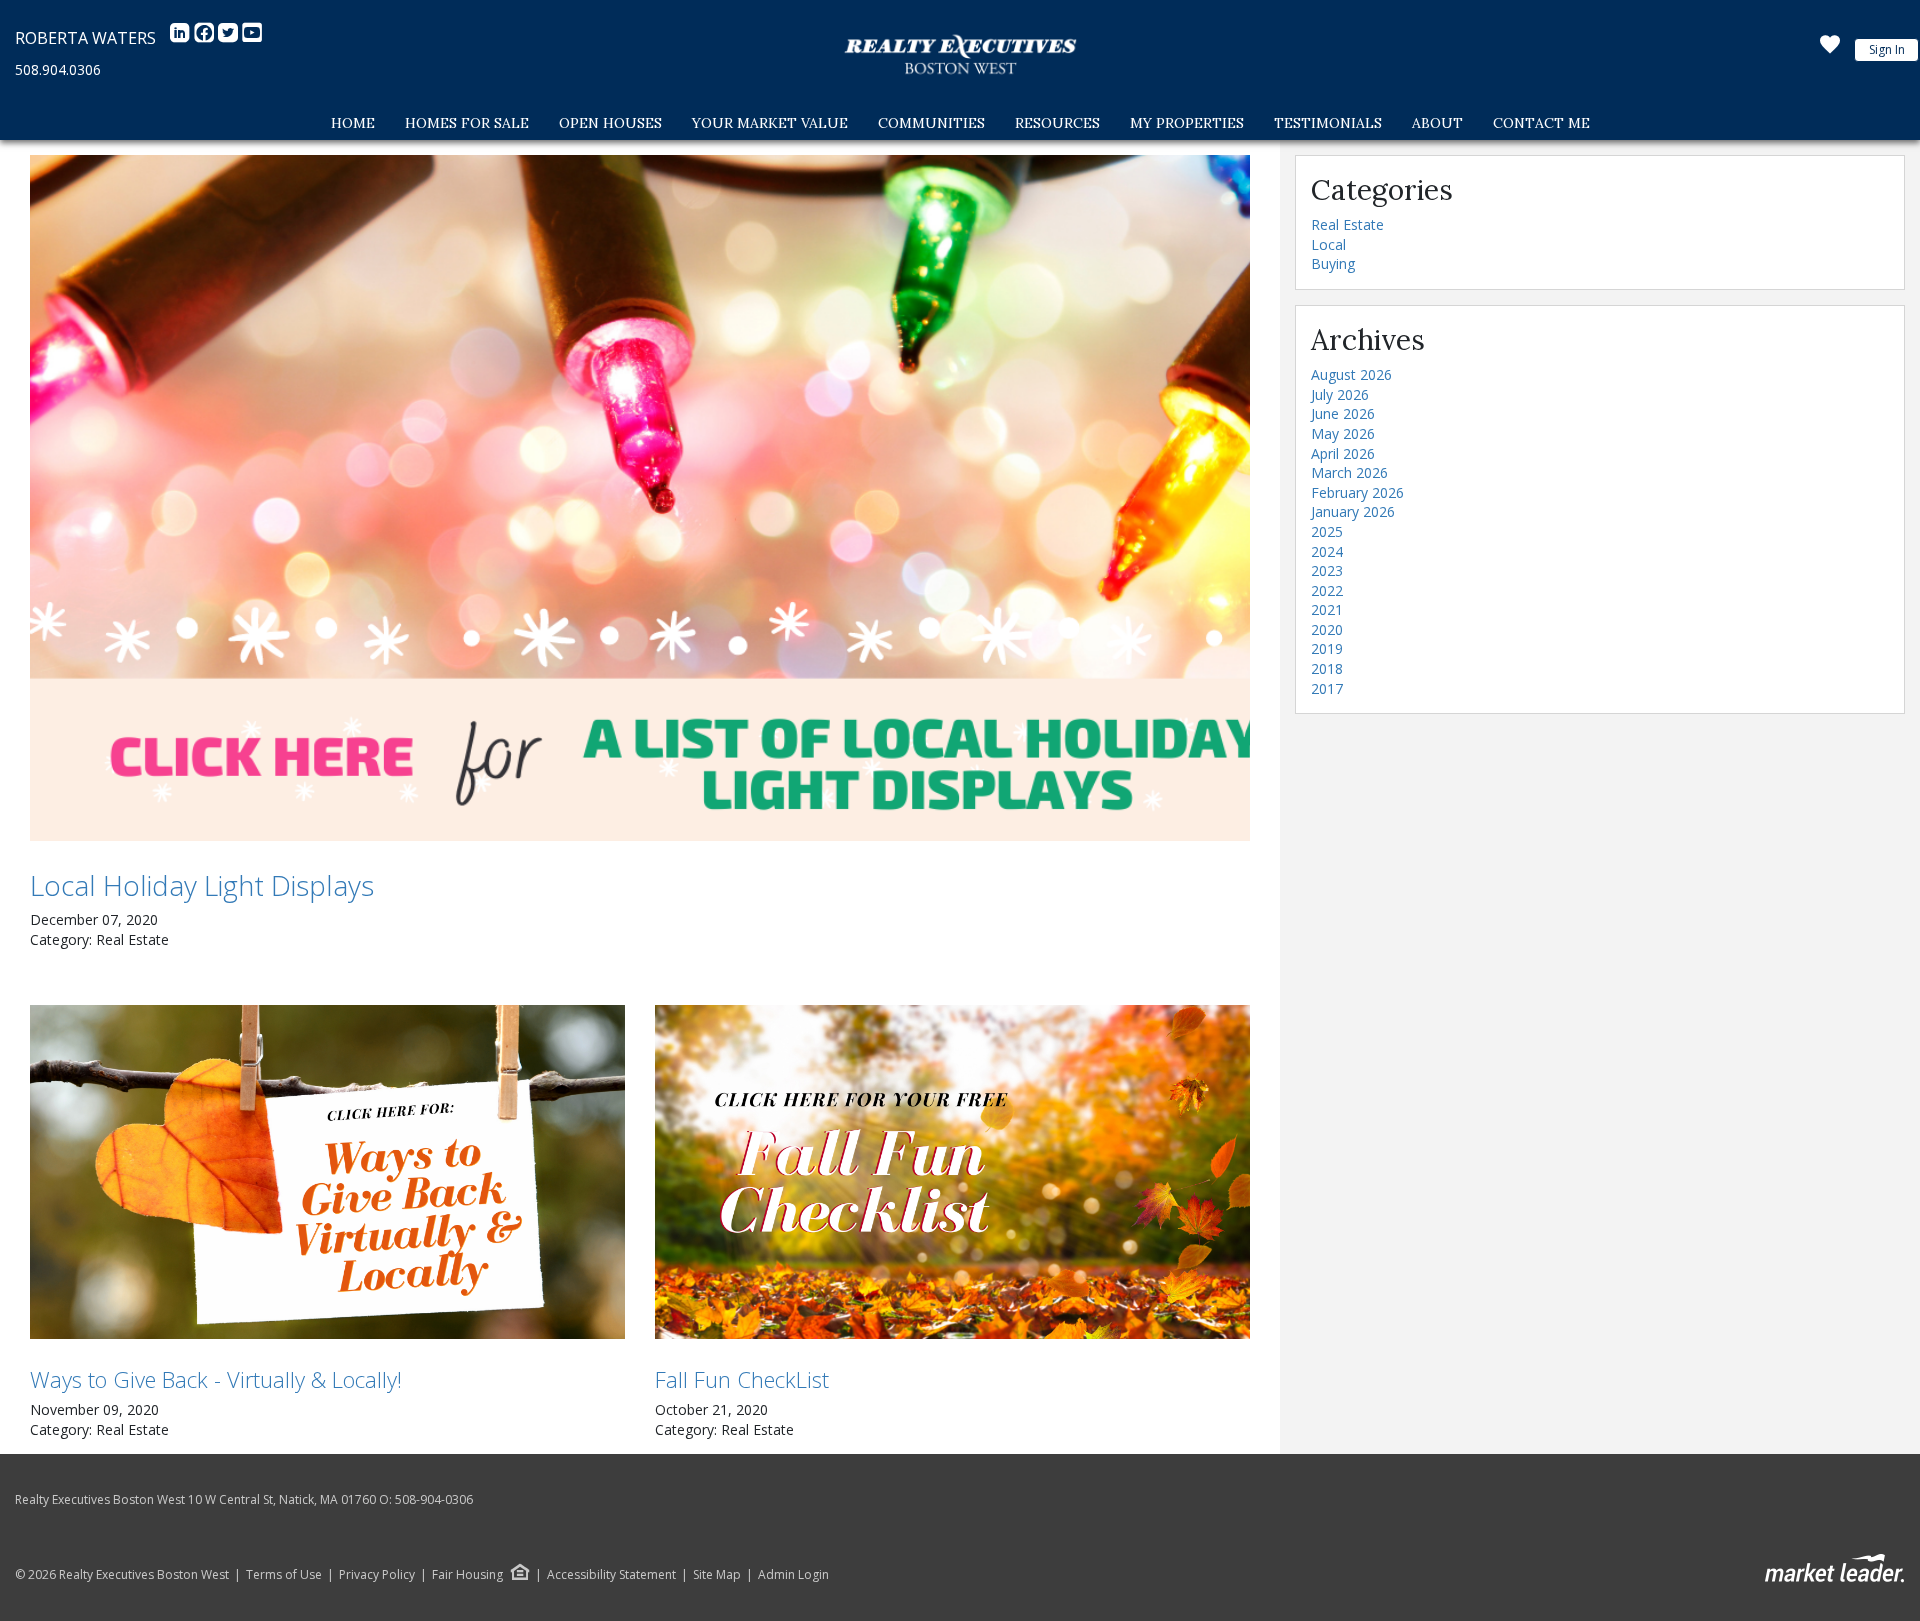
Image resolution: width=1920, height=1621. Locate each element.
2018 (1327, 668)
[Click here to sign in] (1830, 50)
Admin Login (793, 1575)
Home (353, 123)
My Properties (1187, 123)
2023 (1327, 570)
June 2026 (1343, 413)
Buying (1333, 263)
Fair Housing (467, 1574)
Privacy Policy (377, 1575)
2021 (1327, 609)
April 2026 (1343, 453)
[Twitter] (230, 38)
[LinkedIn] (182, 38)
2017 (1327, 688)
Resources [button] (1057, 123)
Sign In (1887, 49)
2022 (1327, 590)
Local (1328, 244)
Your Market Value (770, 123)
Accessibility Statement (611, 1575)
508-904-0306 (434, 1499)
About (1437, 123)
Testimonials (1328, 123)
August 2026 (1351, 374)
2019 (1327, 648)
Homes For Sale (467, 123)
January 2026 (1353, 511)
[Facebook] (206, 38)
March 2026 (1349, 472)
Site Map (717, 1575)
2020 (1327, 629)
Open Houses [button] (610, 123)
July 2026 (1340, 394)
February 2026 (1357, 492)
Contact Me (1541, 123)
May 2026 (1343, 433)
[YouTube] (252, 38)
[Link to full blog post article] (640, 498)
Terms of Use (284, 1575)
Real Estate (1347, 224)
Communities (931, 123)
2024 (1327, 551)
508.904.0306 (58, 69)
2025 (1327, 531)
